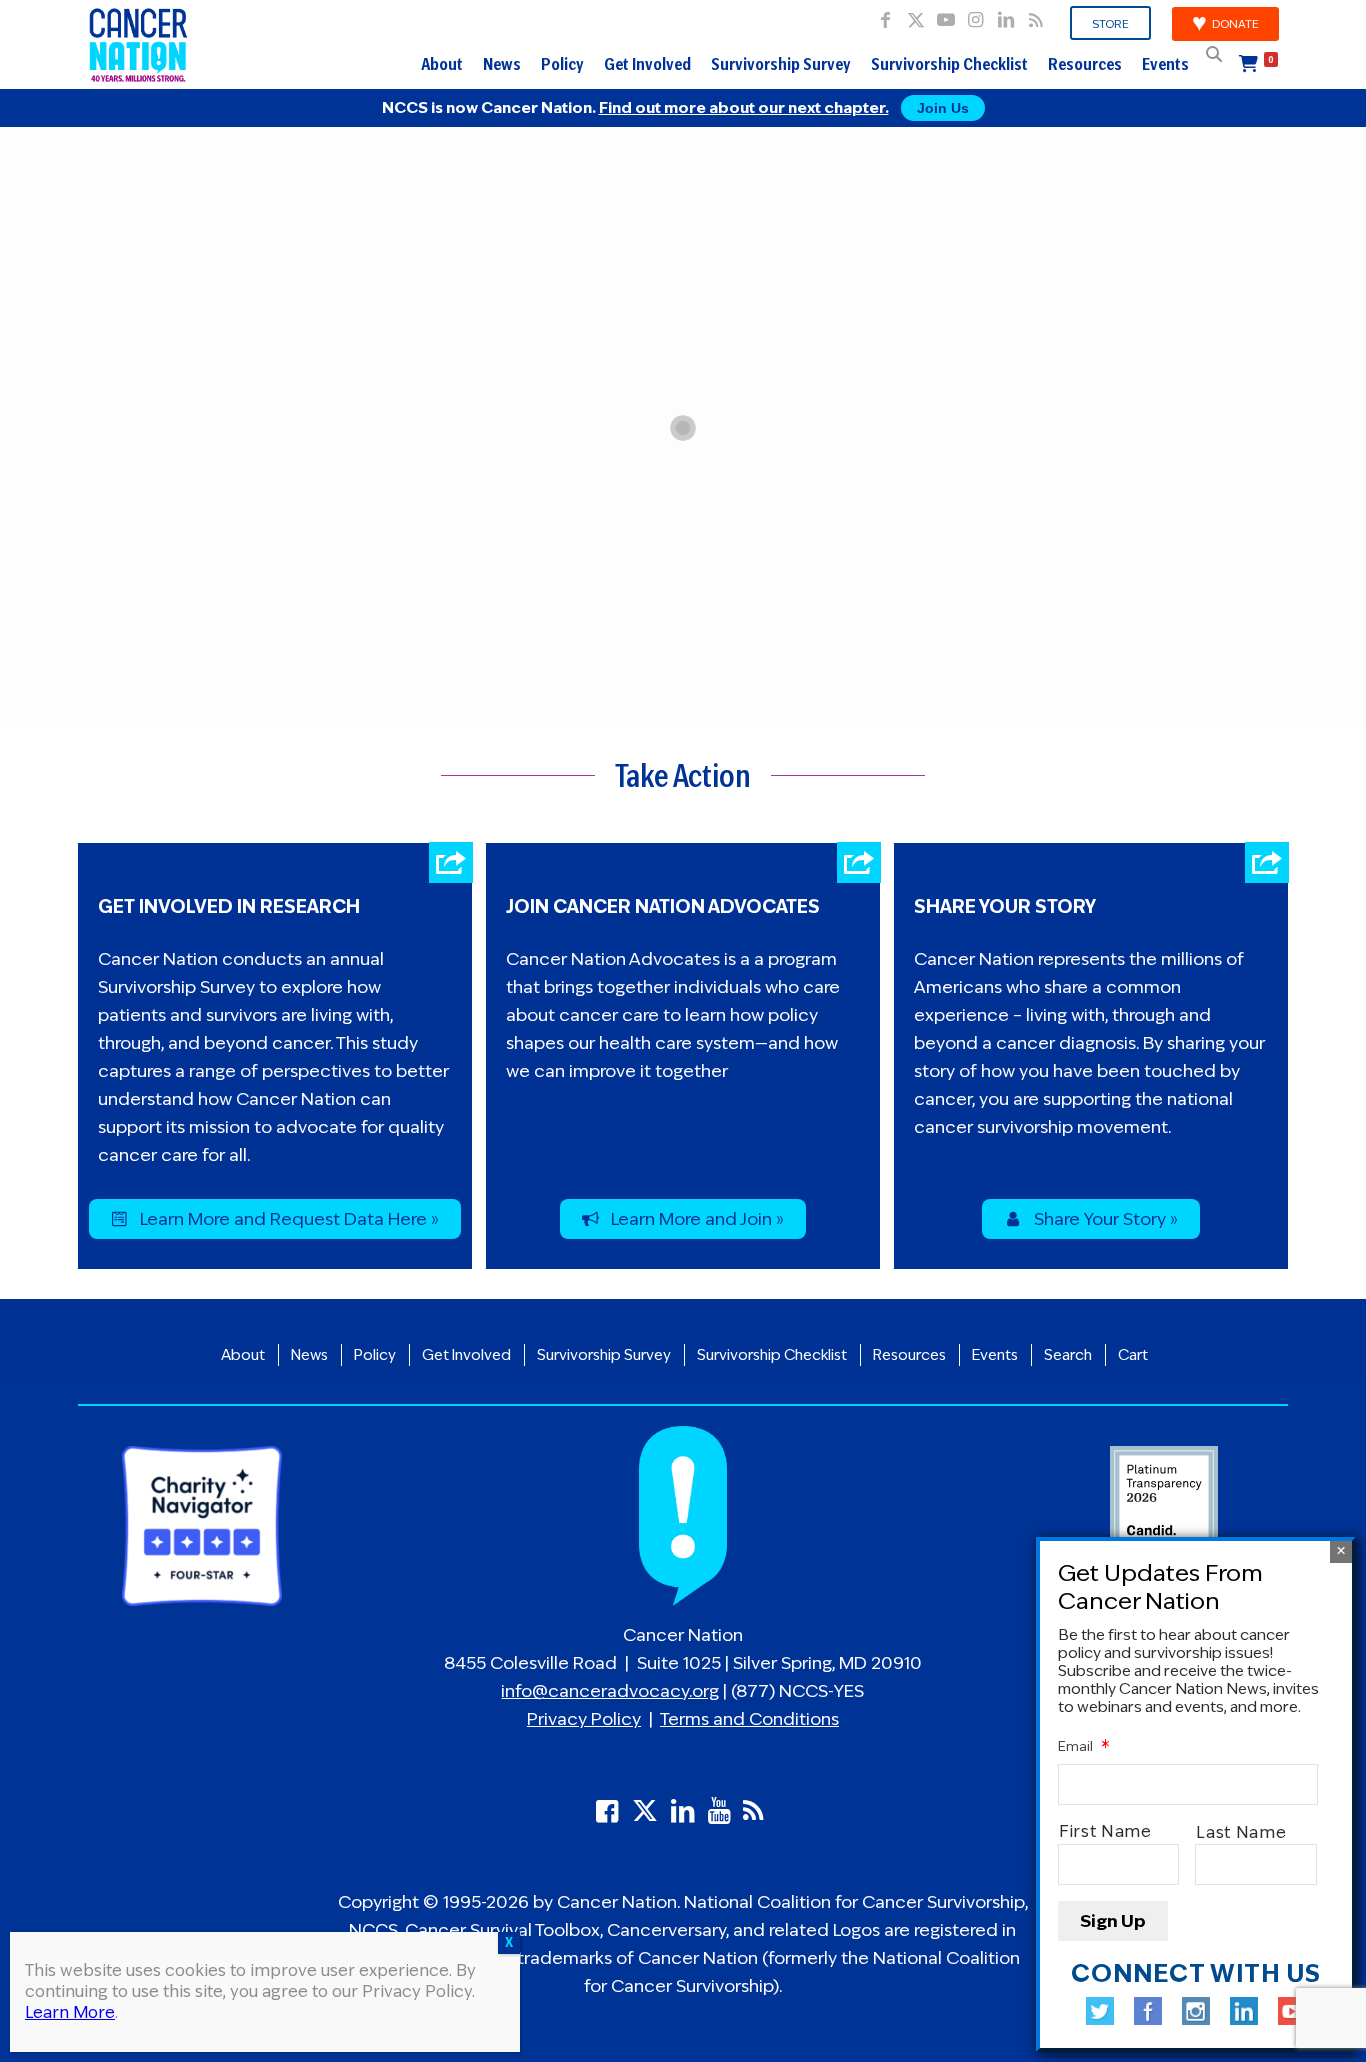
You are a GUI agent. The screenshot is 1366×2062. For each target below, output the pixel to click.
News (502, 64)
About (442, 64)
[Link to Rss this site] (1036, 15)
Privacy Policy (584, 1719)
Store (1110, 24)
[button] (1214, 54)
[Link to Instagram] (975, 15)
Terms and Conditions (749, 1719)
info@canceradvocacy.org (610, 1691)
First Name (1105, 1832)
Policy (562, 64)
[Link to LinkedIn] (1005, 15)
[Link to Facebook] (885, 15)
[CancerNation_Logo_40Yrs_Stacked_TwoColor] (138, 45)
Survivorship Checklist (949, 64)
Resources (1085, 64)
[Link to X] (915, 15)
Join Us (943, 108)
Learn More (70, 2012)
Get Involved (647, 64)
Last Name (1242, 1832)
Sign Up (1113, 1921)
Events (1165, 64)
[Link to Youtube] (945, 15)
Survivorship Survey (781, 64)
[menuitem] (1111, 24)
